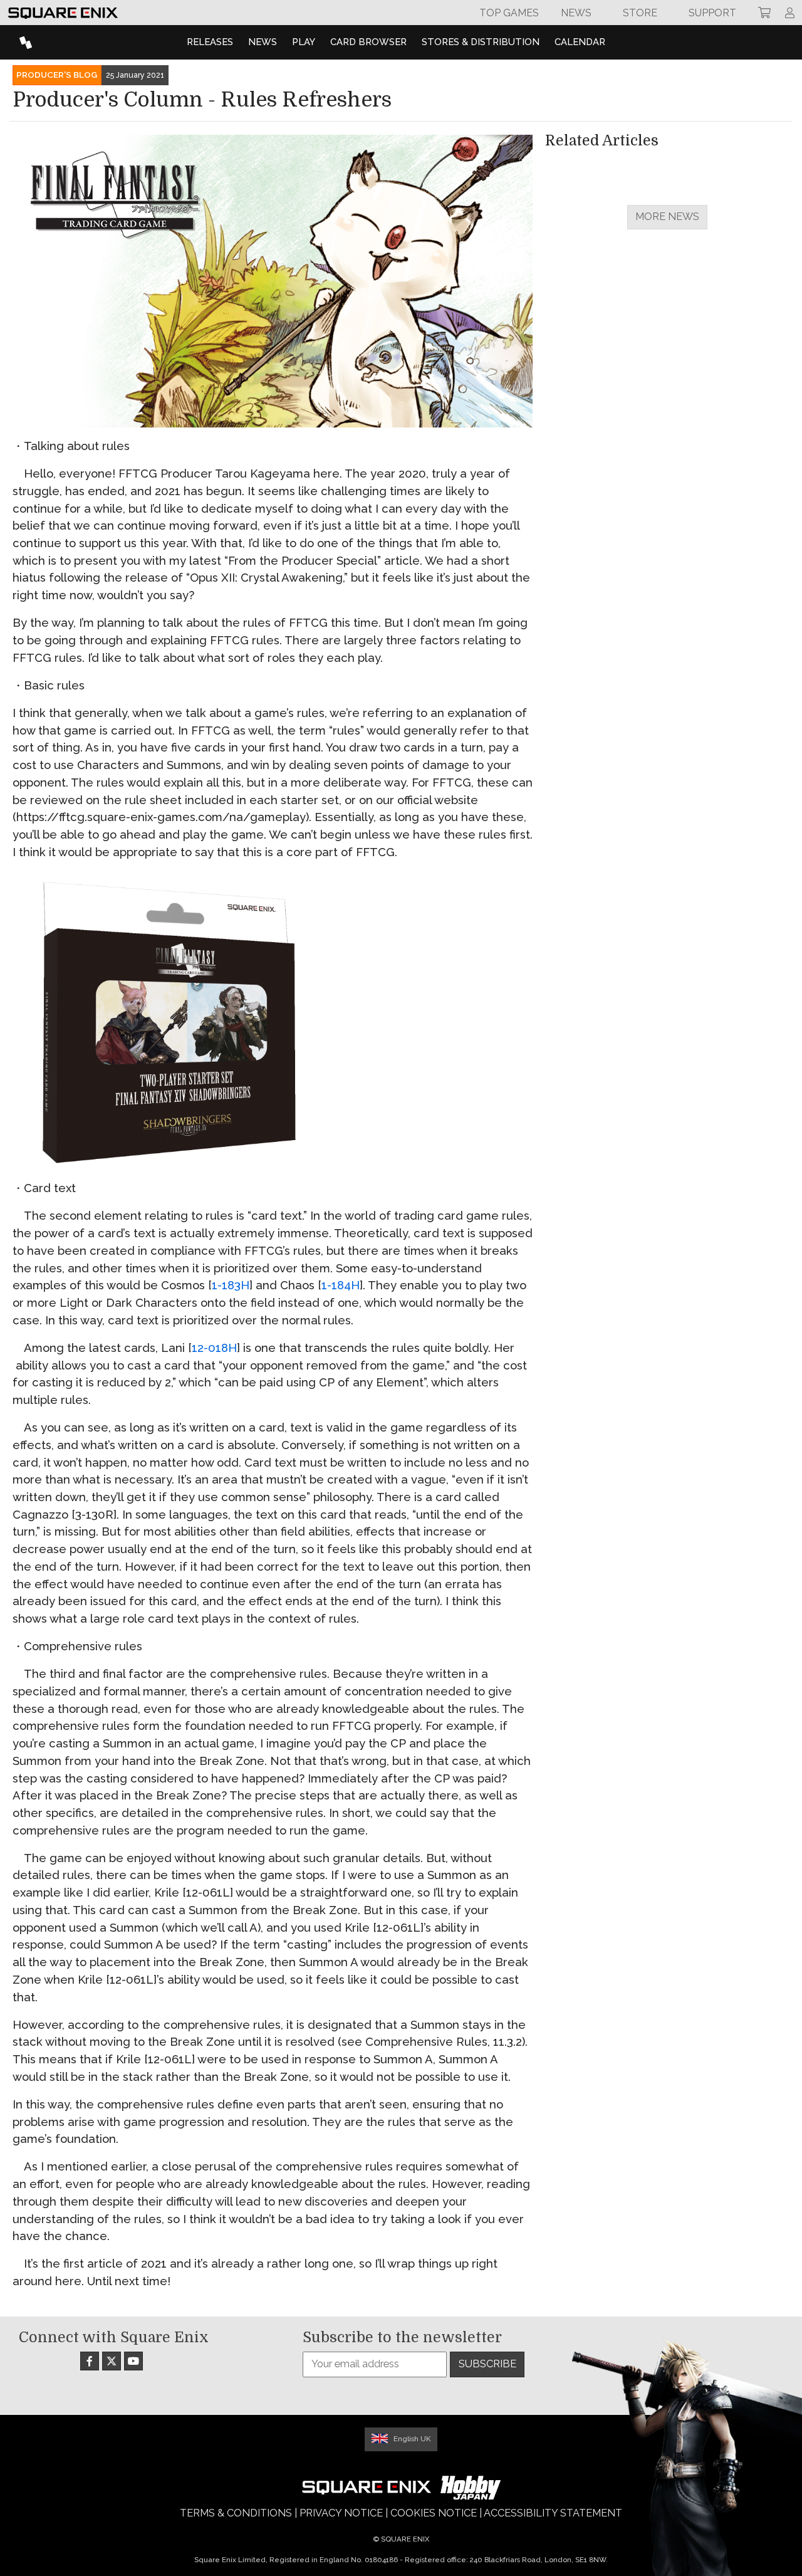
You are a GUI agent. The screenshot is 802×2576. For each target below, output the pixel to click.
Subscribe (487, 2364)
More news (667, 217)
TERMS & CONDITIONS (236, 2513)
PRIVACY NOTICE (341, 2513)
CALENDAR (580, 42)
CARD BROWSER (368, 42)
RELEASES (210, 42)
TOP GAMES (509, 13)
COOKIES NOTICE (434, 2513)
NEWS (263, 42)
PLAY (304, 42)
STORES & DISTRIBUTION (481, 42)
